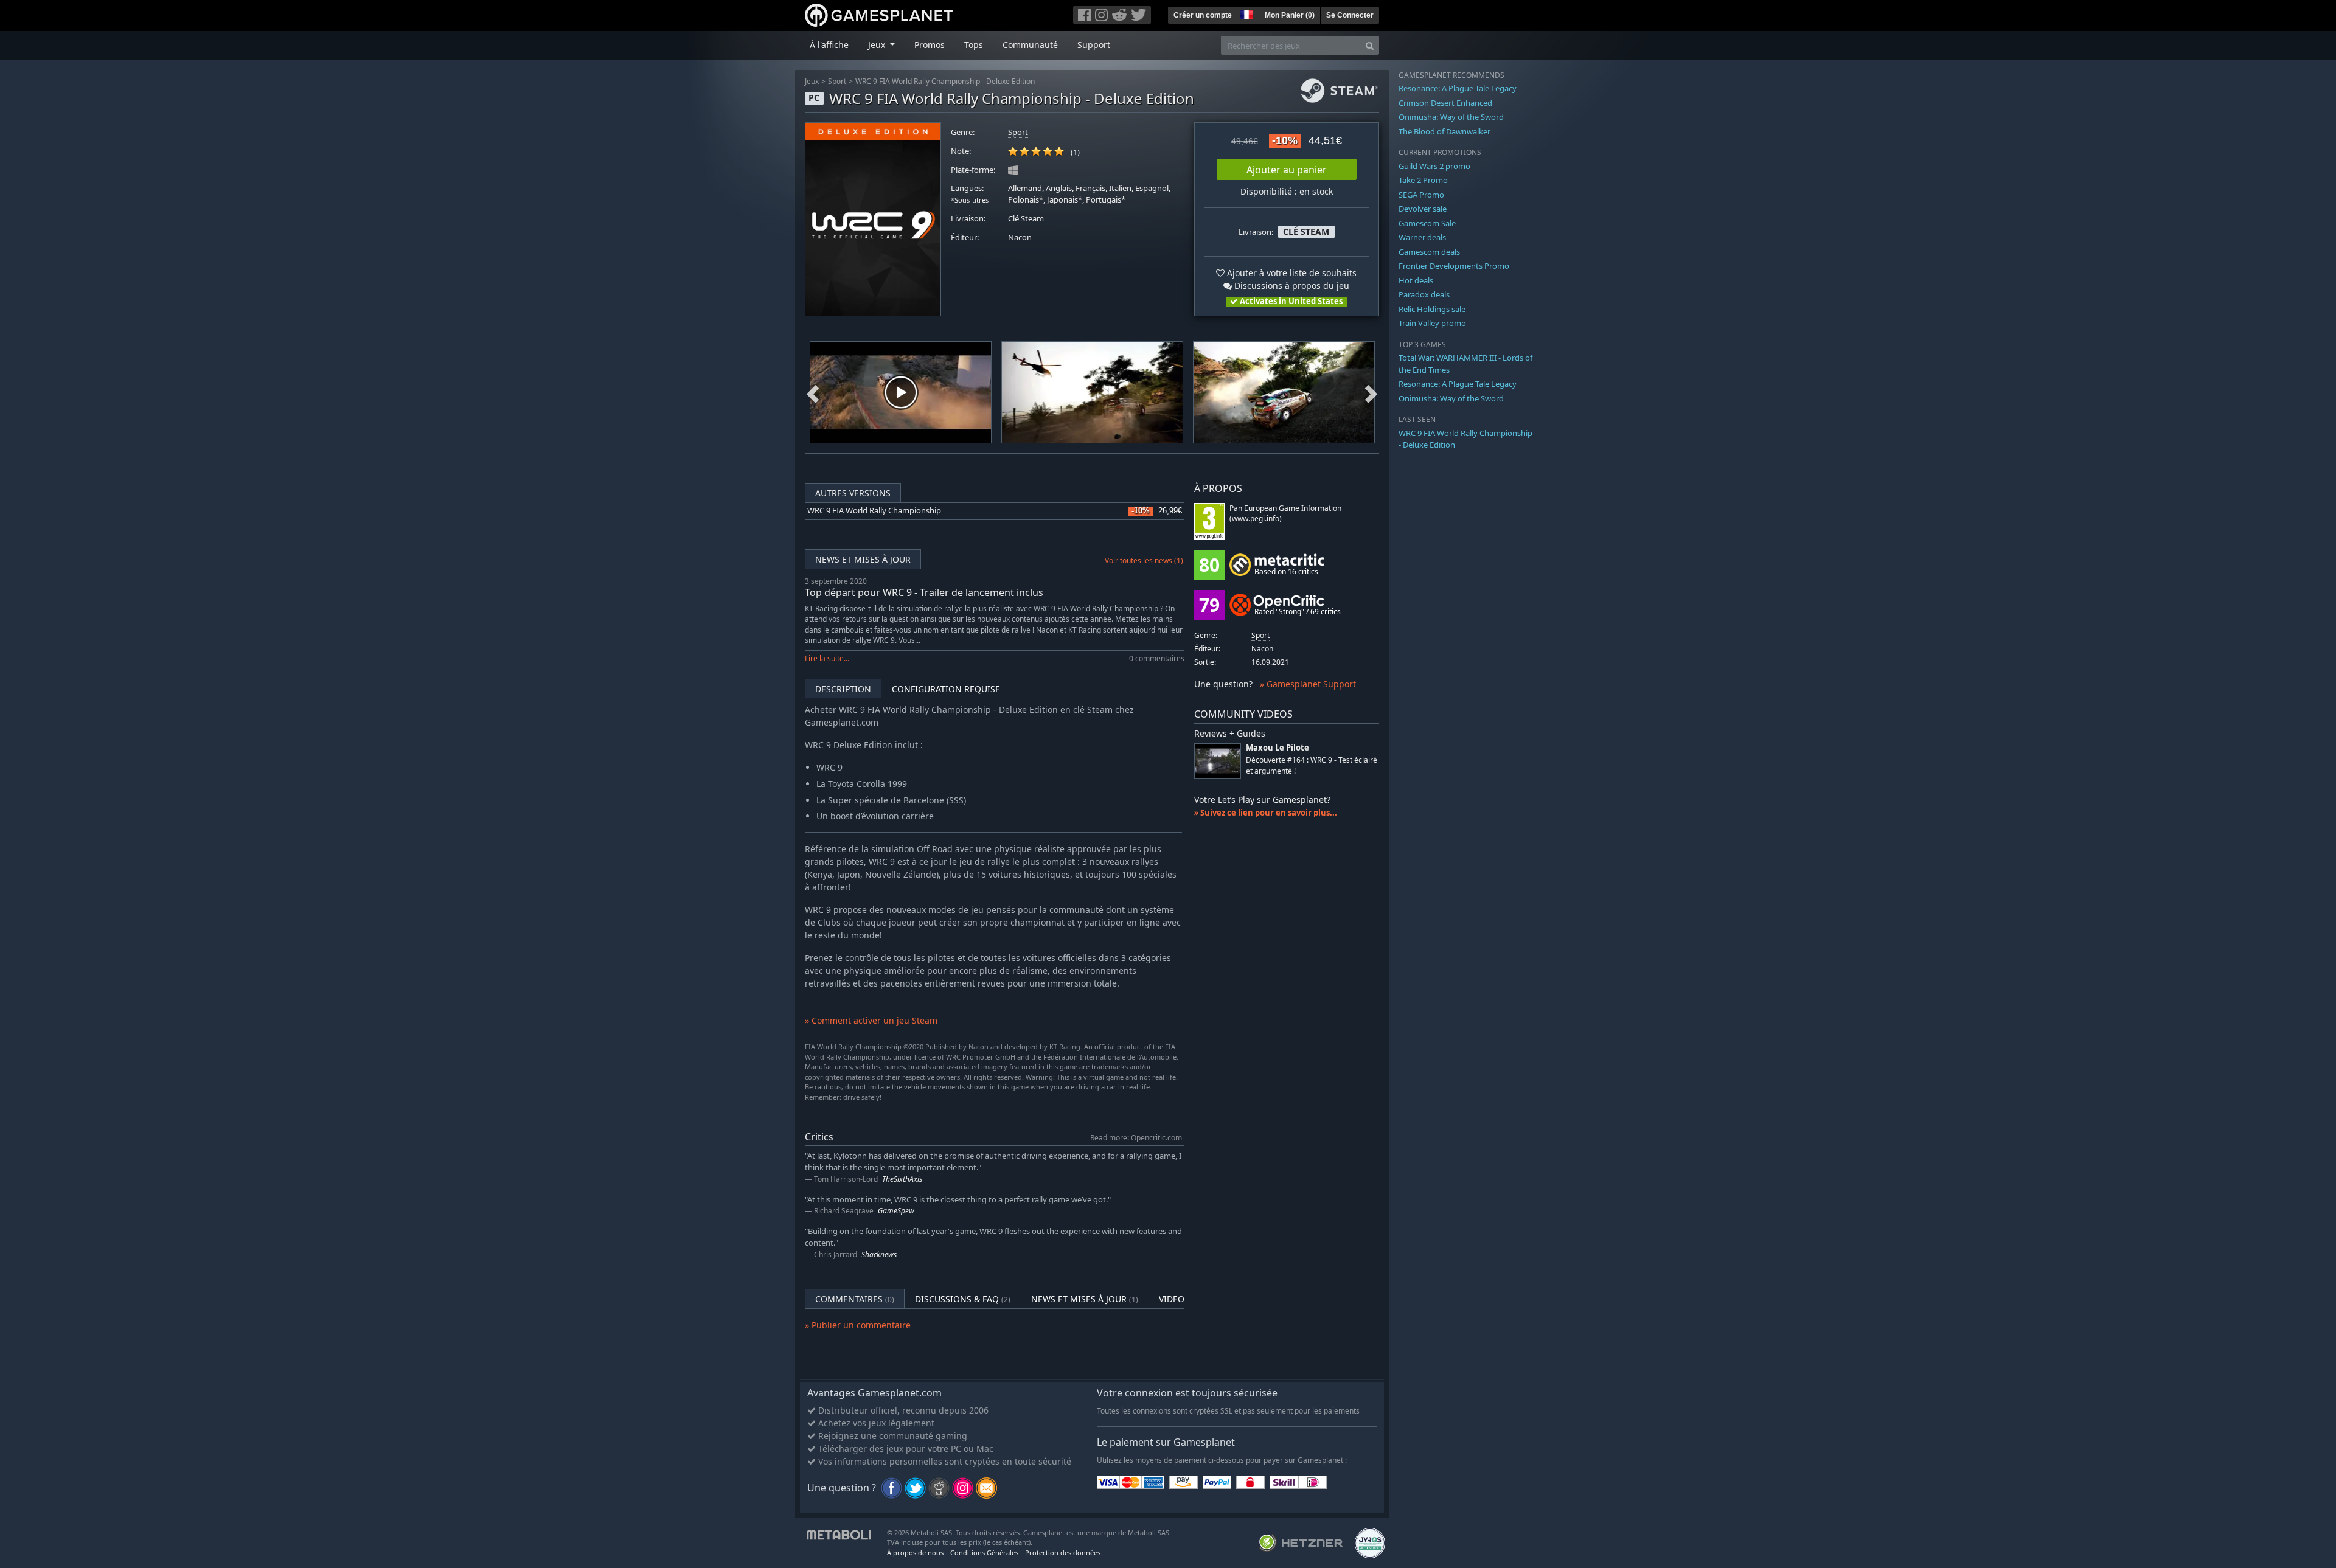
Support (1094, 45)
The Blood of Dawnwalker (1444, 131)
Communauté (1030, 45)
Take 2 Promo (1423, 180)
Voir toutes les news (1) (1144, 560)
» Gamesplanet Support (1308, 684)
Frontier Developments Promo (1454, 266)
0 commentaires (1157, 658)
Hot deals (1416, 280)
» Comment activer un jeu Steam (871, 1020)
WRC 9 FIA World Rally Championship (874, 511)
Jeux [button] (878, 45)
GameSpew (896, 1211)
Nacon (1020, 238)
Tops (974, 45)
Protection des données (1063, 1552)
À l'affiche (829, 45)
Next (1371, 392)
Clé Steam (1026, 219)
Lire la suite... (827, 658)
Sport (837, 81)
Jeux (812, 81)
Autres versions (853, 493)
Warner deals (1422, 237)
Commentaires (855, 1299)
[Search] (1370, 45)
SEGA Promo (1421, 195)
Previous (813, 392)
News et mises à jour (863, 559)
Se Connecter (1350, 15)
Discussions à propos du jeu (1291, 286)
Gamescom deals (1429, 252)
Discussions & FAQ (963, 1299)
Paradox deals (1424, 294)
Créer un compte (1203, 15)
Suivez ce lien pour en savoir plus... (1268, 813)
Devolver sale (1423, 209)
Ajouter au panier (1287, 170)
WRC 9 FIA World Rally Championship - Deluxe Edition (945, 81)
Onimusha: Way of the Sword (1451, 117)
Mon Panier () (1290, 15)
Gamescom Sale (1427, 223)
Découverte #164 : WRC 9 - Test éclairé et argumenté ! (1312, 765)
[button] (1245, 13)
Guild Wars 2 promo (1434, 166)
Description (843, 689)
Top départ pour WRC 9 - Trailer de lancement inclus (924, 592)
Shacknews (879, 1254)
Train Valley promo (1432, 323)
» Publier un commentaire (858, 1325)
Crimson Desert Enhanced (1445, 103)
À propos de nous (915, 1552)
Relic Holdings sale (1432, 309)
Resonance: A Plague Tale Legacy (1458, 88)
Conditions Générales (984, 1552)
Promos (930, 45)
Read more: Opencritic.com (1136, 1137)
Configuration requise (946, 689)
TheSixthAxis (902, 1179)
